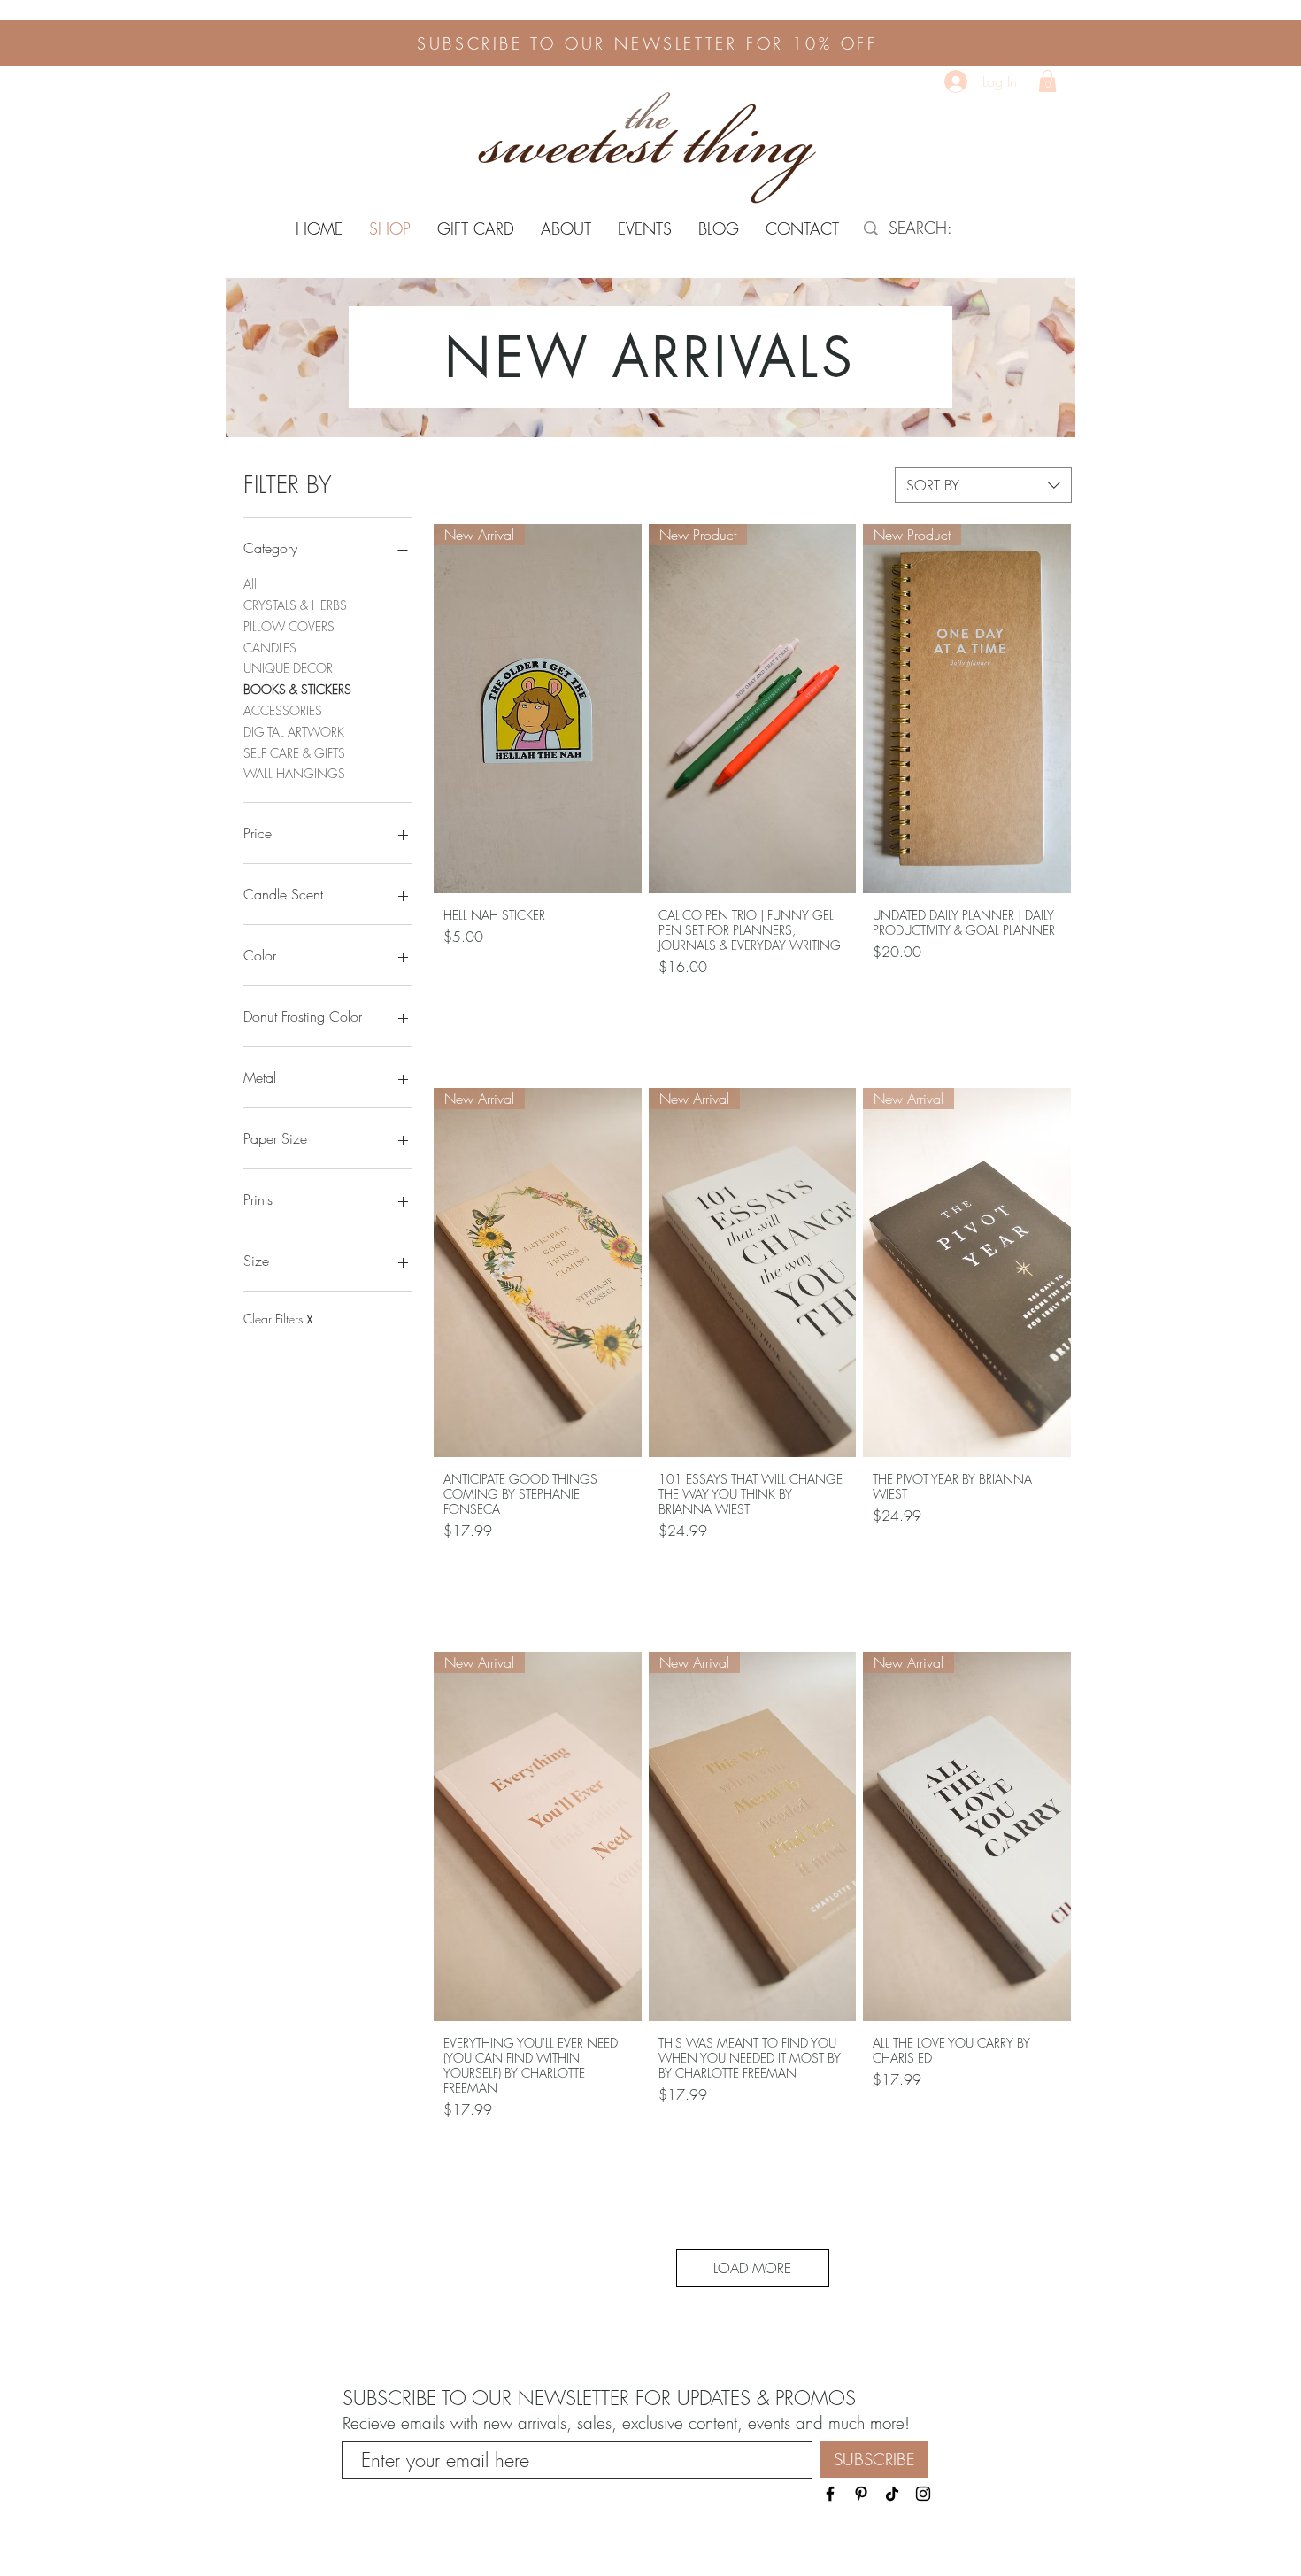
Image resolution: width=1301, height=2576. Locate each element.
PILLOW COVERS (289, 626)
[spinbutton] (537, 1006)
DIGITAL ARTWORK (294, 732)
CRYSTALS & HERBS (295, 605)
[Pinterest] (861, 2494)
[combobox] (983, 485)
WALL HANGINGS (294, 773)
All (250, 584)
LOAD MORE (752, 2268)
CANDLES (270, 648)
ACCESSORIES (283, 710)
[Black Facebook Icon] (830, 2494)
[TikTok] (892, 2494)
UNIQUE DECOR (288, 668)
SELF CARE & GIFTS (294, 753)
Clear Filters (278, 1319)
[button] (1047, 81)
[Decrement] (458, 1006)
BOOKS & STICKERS (297, 689)
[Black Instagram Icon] (923, 2494)
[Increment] (616, 1006)
